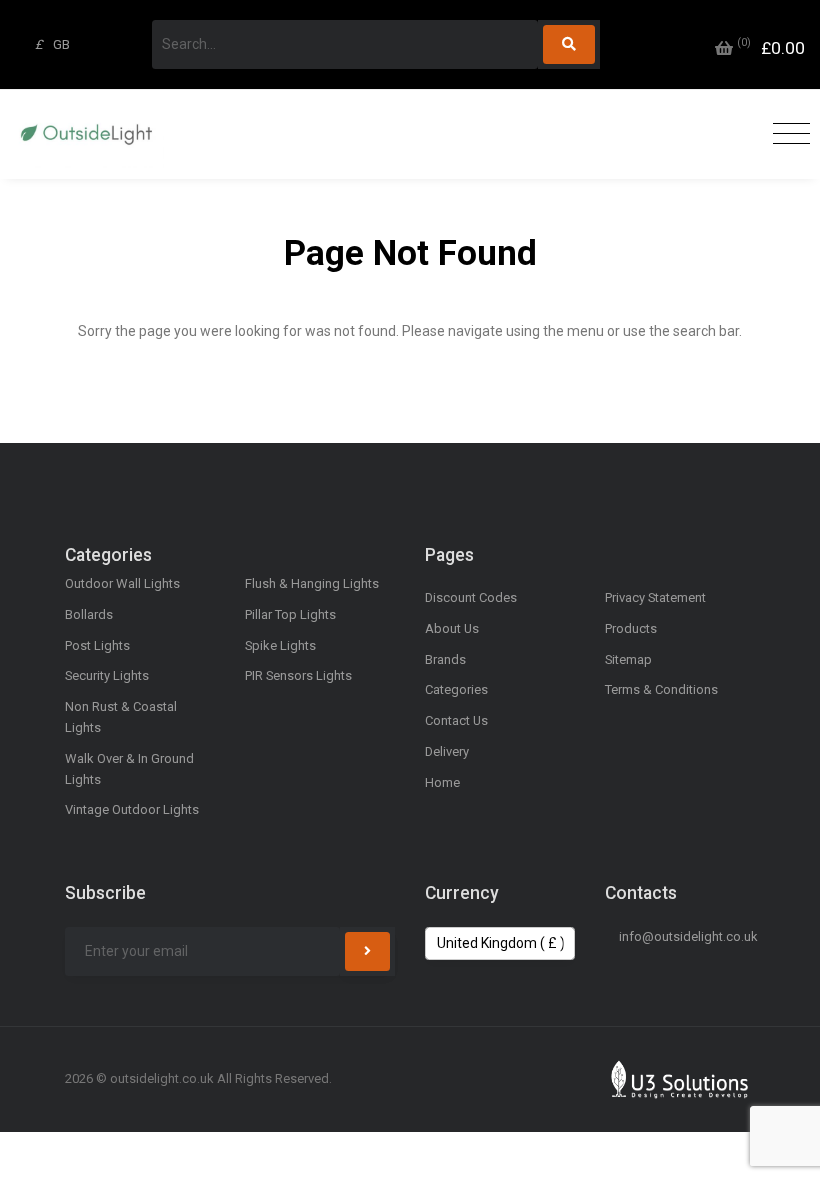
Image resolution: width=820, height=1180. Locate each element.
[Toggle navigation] (786, 134)
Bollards (89, 614)
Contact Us (456, 720)
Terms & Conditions (661, 689)
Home (442, 782)
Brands (445, 659)
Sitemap (628, 659)
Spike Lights (280, 645)
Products (631, 628)
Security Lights (107, 675)
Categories (456, 689)
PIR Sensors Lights (298, 675)
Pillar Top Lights (290, 614)
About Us (452, 628)
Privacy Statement (655, 597)
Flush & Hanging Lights (312, 583)
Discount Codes (471, 597)
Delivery (447, 751)
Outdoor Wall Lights (122, 583)
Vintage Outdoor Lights (132, 809)
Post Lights (97, 645)
